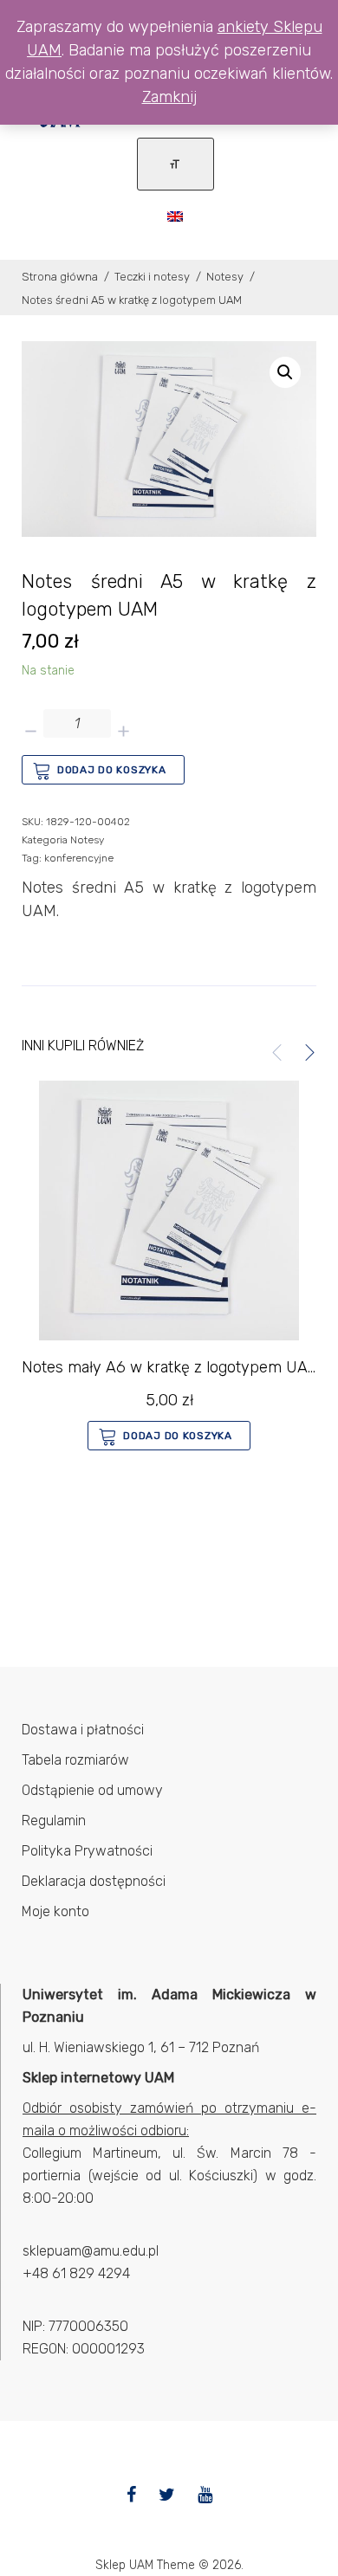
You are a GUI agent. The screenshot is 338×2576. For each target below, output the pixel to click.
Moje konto (55, 1911)
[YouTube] (205, 2495)
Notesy (225, 277)
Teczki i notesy (152, 277)
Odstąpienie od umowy (92, 1790)
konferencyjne (79, 858)
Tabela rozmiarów (75, 1760)
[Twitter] (167, 2495)
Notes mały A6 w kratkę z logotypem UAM (171, 1367)
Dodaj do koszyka (112, 770)
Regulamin (54, 1821)
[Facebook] (131, 2495)
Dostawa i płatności (83, 1730)
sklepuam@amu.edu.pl (91, 2251)
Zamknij (169, 97)
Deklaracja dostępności (94, 1881)
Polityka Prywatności (87, 1851)
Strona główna (60, 277)
